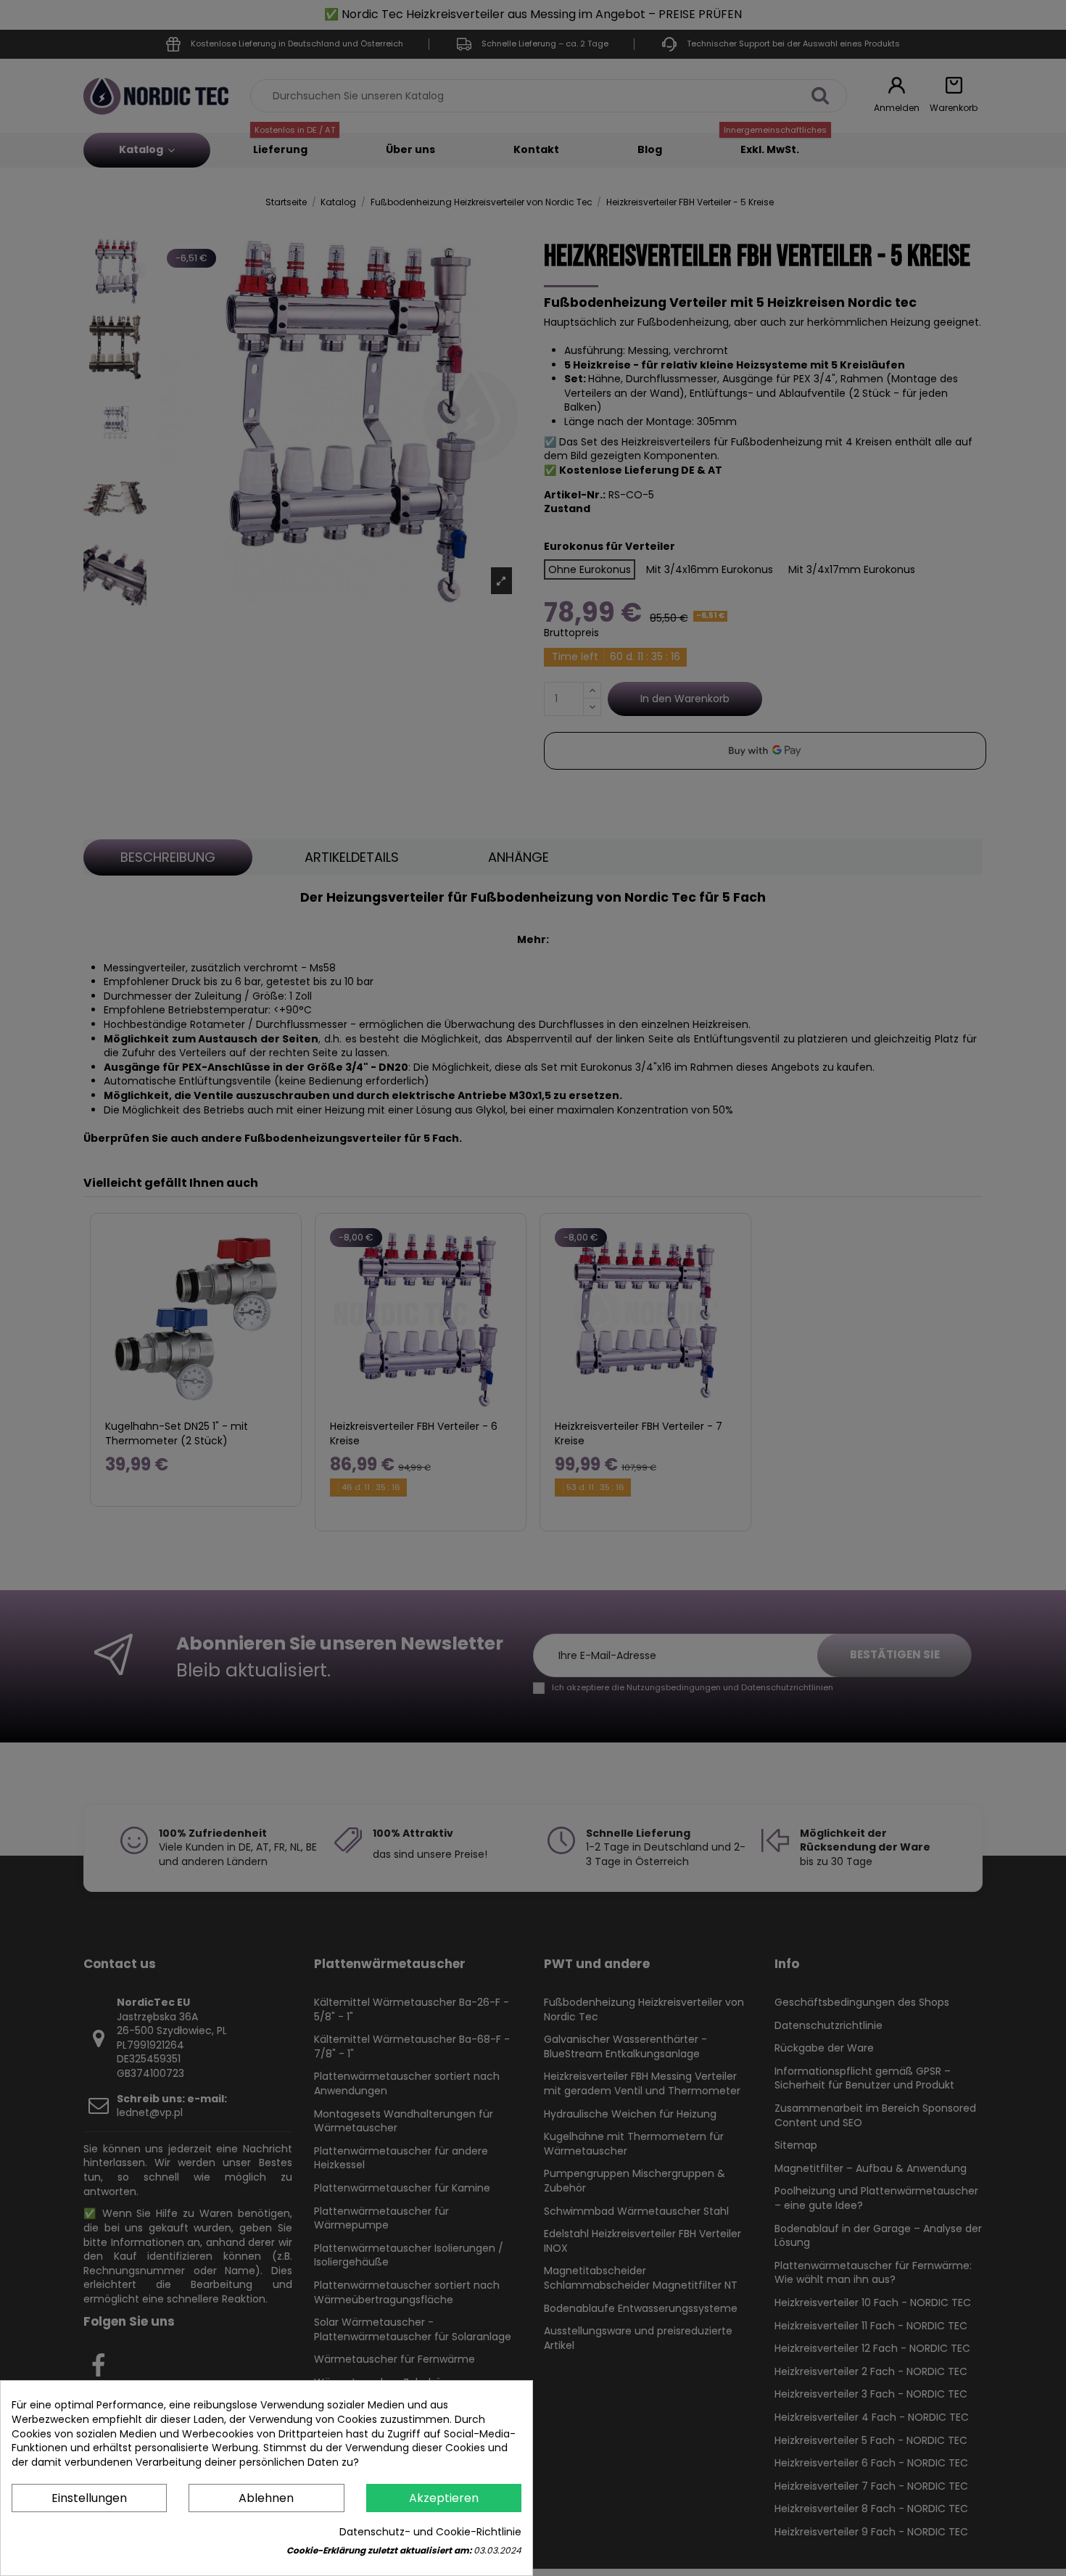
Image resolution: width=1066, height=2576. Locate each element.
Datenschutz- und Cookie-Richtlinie (430, 2532)
